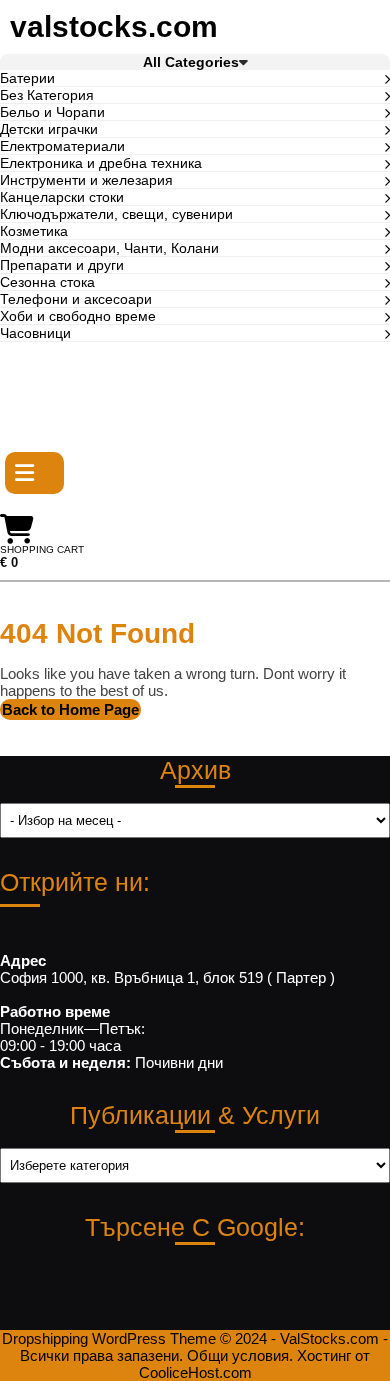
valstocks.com (114, 26)
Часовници (35, 333)
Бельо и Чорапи (52, 112)
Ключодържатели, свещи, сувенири (116, 214)
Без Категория (47, 95)
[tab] (34, 473)
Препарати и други (62, 265)
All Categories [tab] (191, 62)
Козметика (34, 231)
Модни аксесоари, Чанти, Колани (109, 248)
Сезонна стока (47, 282)
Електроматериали (62, 146)
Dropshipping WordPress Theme (109, 1338)
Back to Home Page (71, 710)
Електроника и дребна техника (101, 163)
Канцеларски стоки (62, 197)
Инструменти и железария (86, 180)
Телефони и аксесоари (76, 299)
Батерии (27, 78)
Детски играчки (49, 129)
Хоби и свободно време (78, 316)
